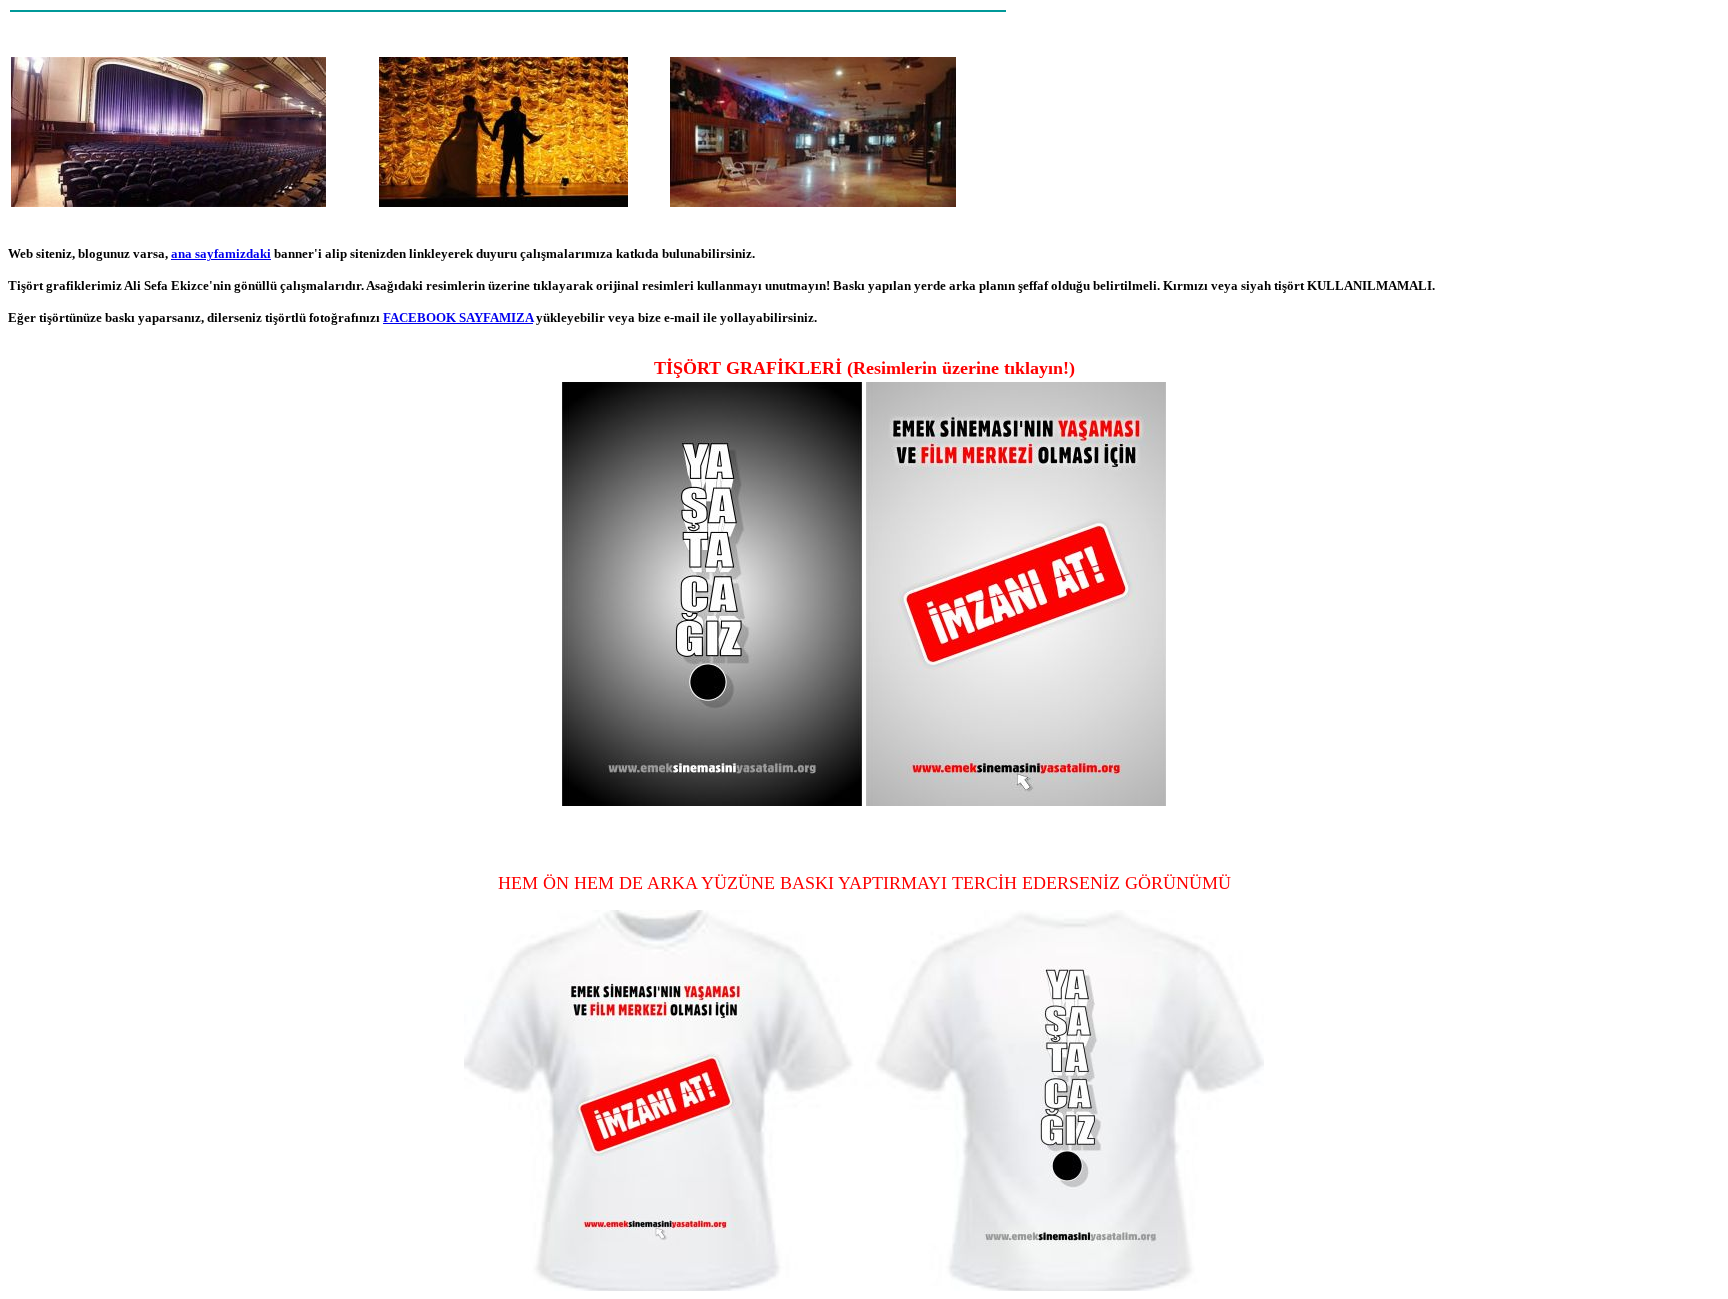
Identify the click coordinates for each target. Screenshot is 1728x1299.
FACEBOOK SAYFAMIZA (458, 317)
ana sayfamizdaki (221, 253)
